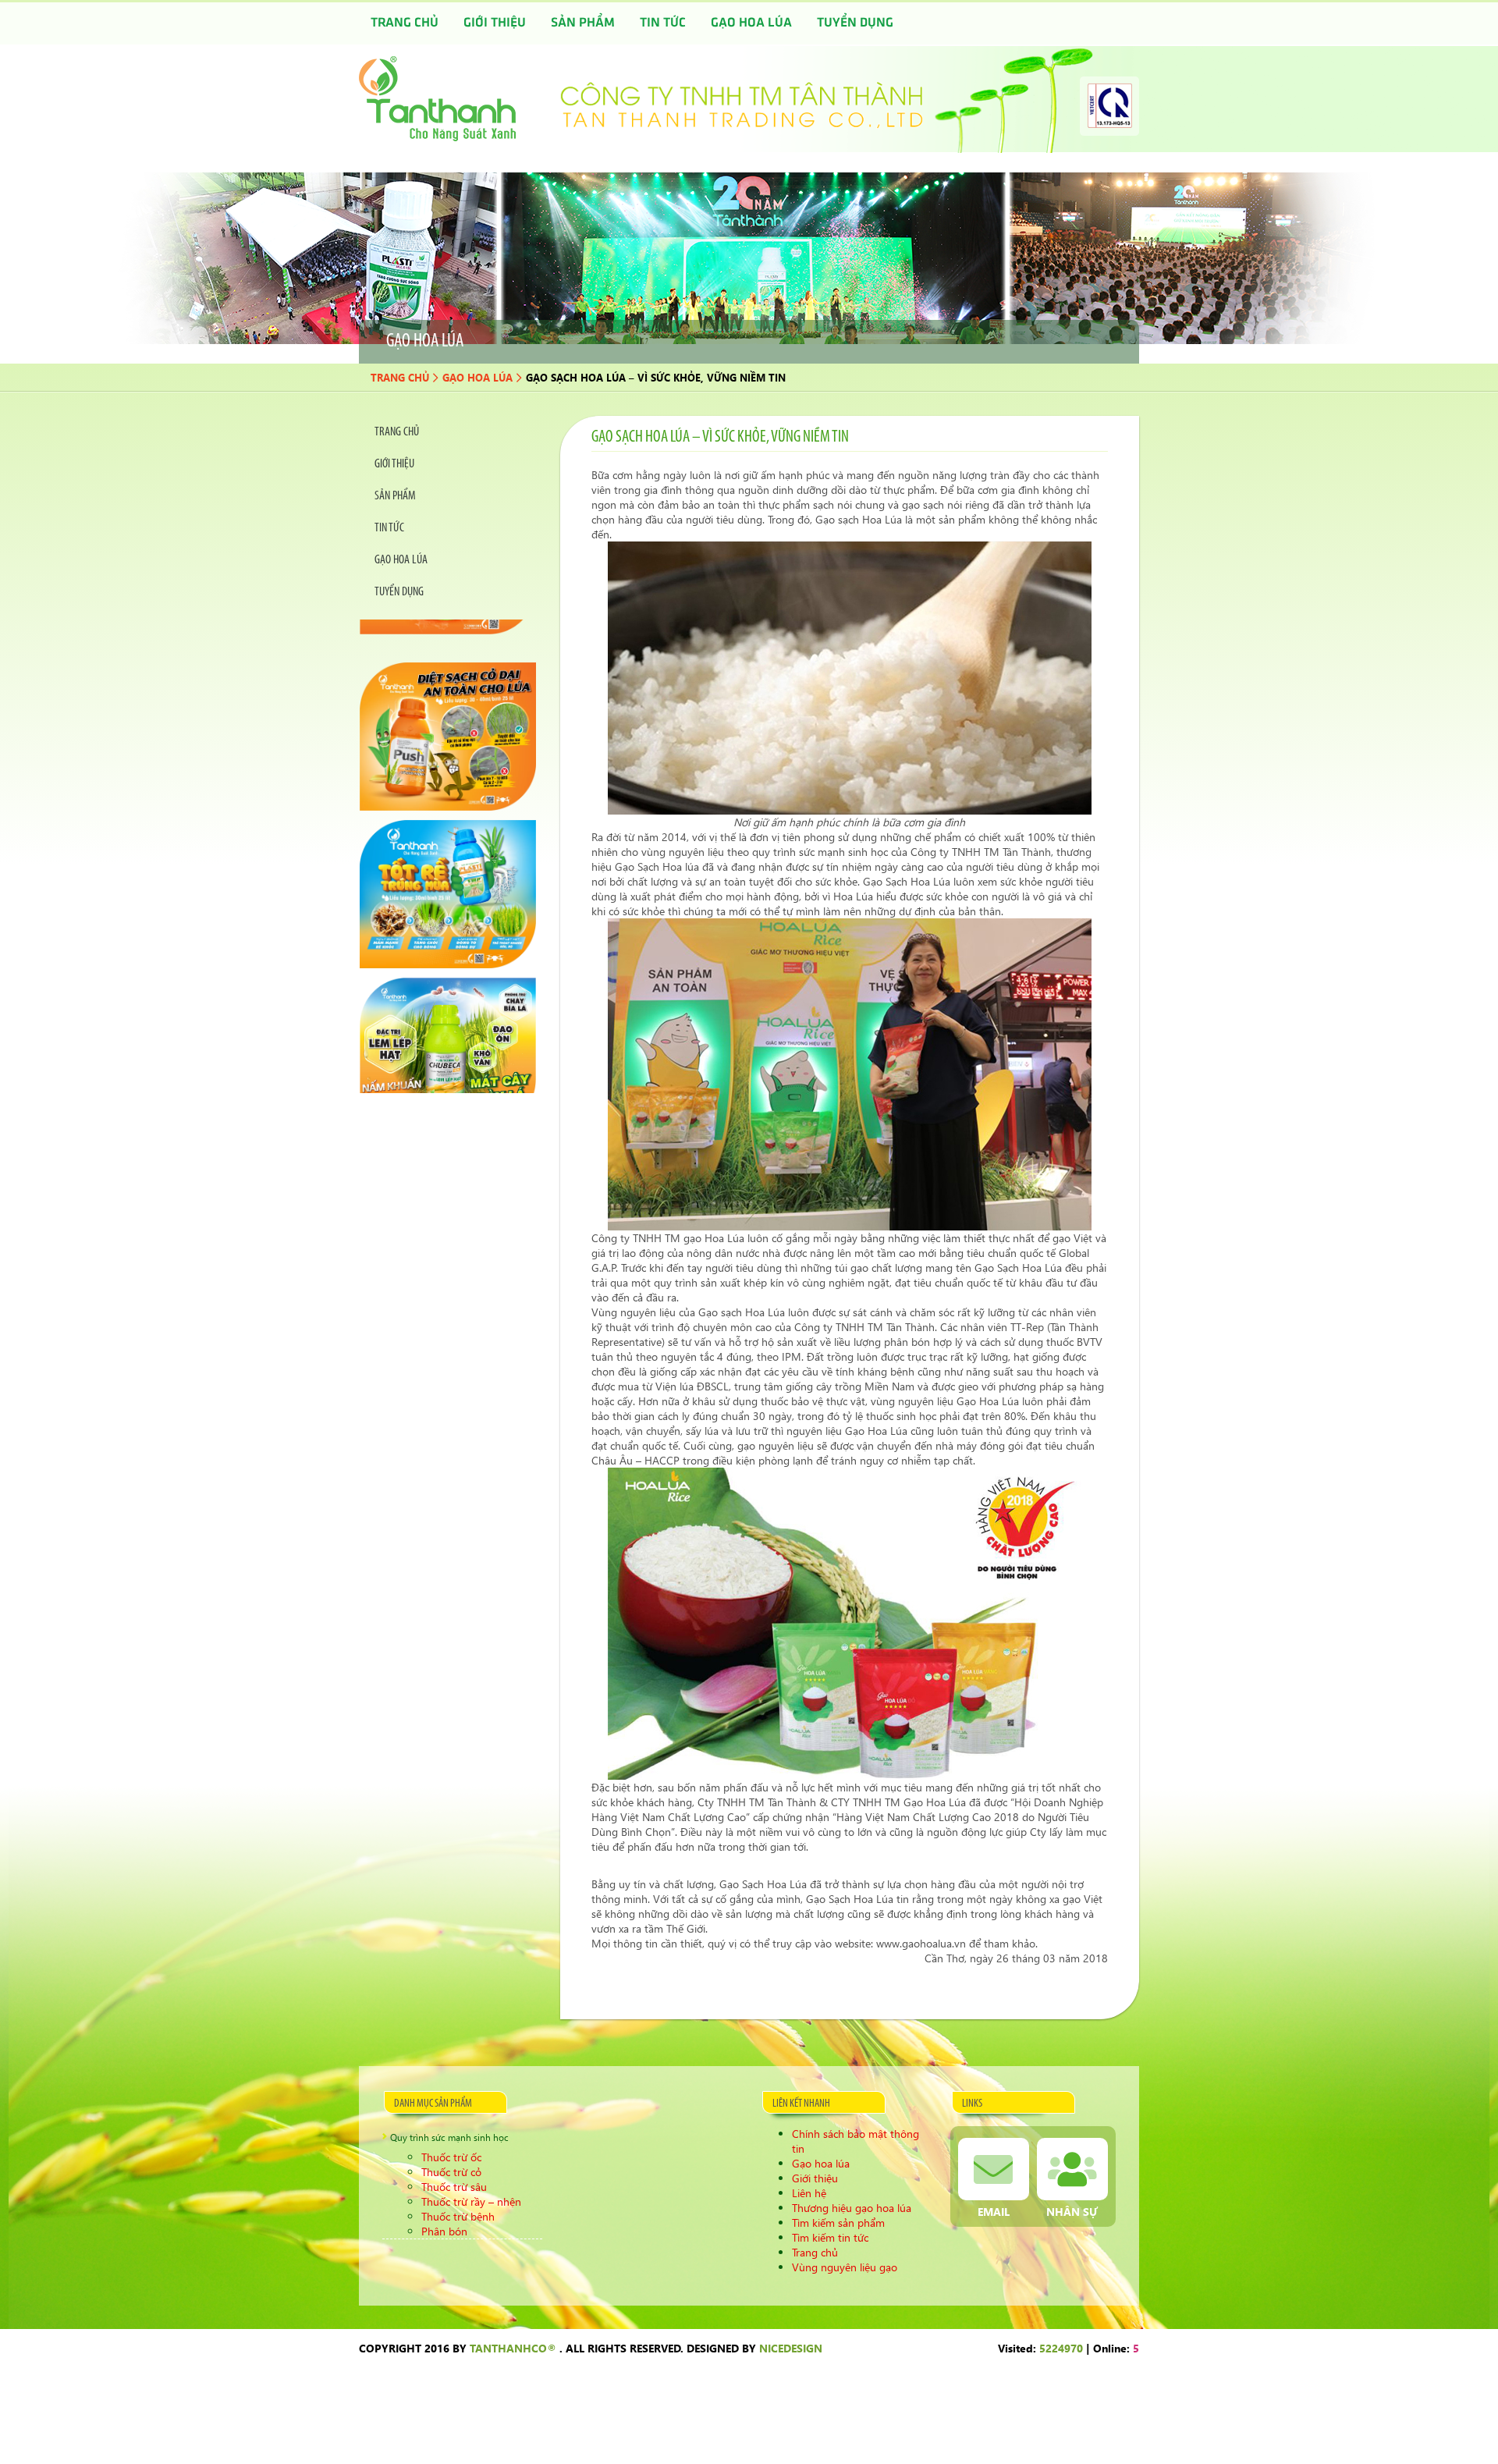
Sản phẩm (583, 23)
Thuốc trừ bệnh (458, 2216)
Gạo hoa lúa (751, 23)
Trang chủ (405, 23)
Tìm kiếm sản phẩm (838, 2223)
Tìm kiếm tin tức (830, 2237)
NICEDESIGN (791, 2348)
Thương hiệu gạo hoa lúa (852, 2208)
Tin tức (663, 23)
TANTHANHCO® (513, 2348)
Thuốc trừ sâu (454, 2187)
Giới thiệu (495, 23)
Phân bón (444, 2231)
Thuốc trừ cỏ (451, 2172)
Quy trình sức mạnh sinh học (449, 2137)
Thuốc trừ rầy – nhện (471, 2201)
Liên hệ (809, 2193)
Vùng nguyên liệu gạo (845, 2267)
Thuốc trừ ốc (451, 2157)
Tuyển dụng (855, 23)
